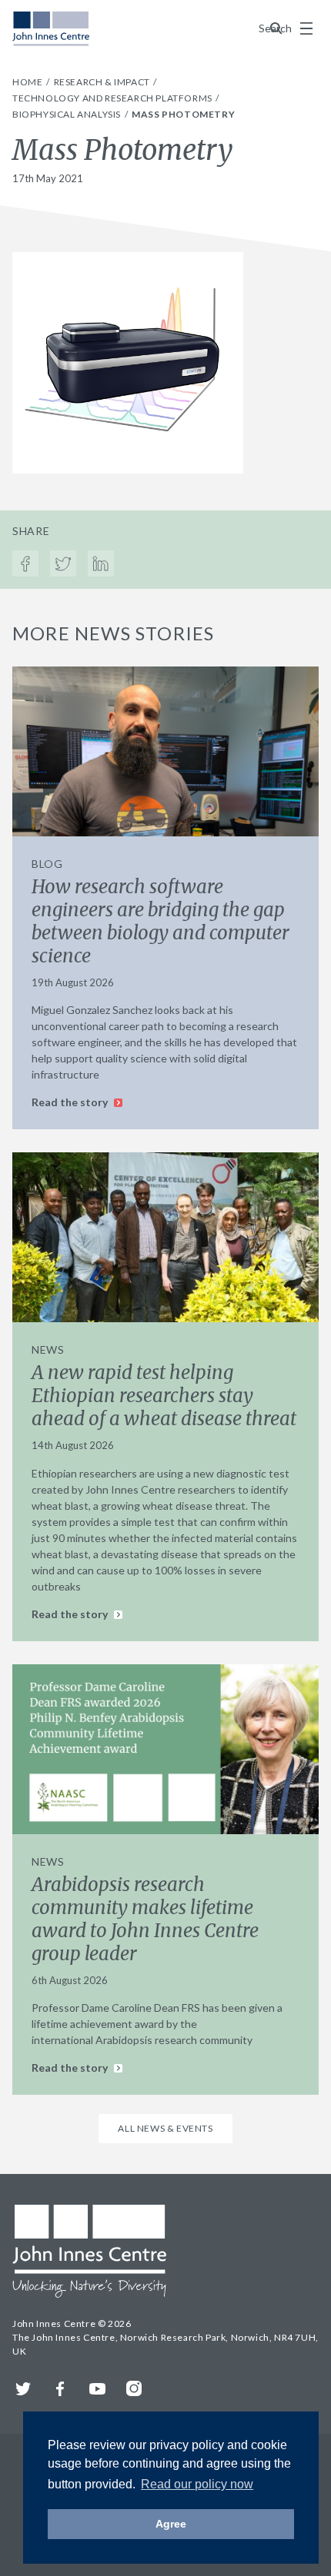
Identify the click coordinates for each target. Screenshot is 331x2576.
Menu (306, 28)
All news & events (165, 2128)
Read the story (71, 1102)
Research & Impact (103, 82)
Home (28, 82)
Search (276, 28)
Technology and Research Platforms (113, 98)
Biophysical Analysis (68, 114)
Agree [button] (171, 2524)
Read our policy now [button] (197, 2484)
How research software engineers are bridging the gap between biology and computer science (160, 921)
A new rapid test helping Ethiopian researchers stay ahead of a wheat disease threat (164, 1396)
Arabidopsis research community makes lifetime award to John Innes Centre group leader (145, 1919)
